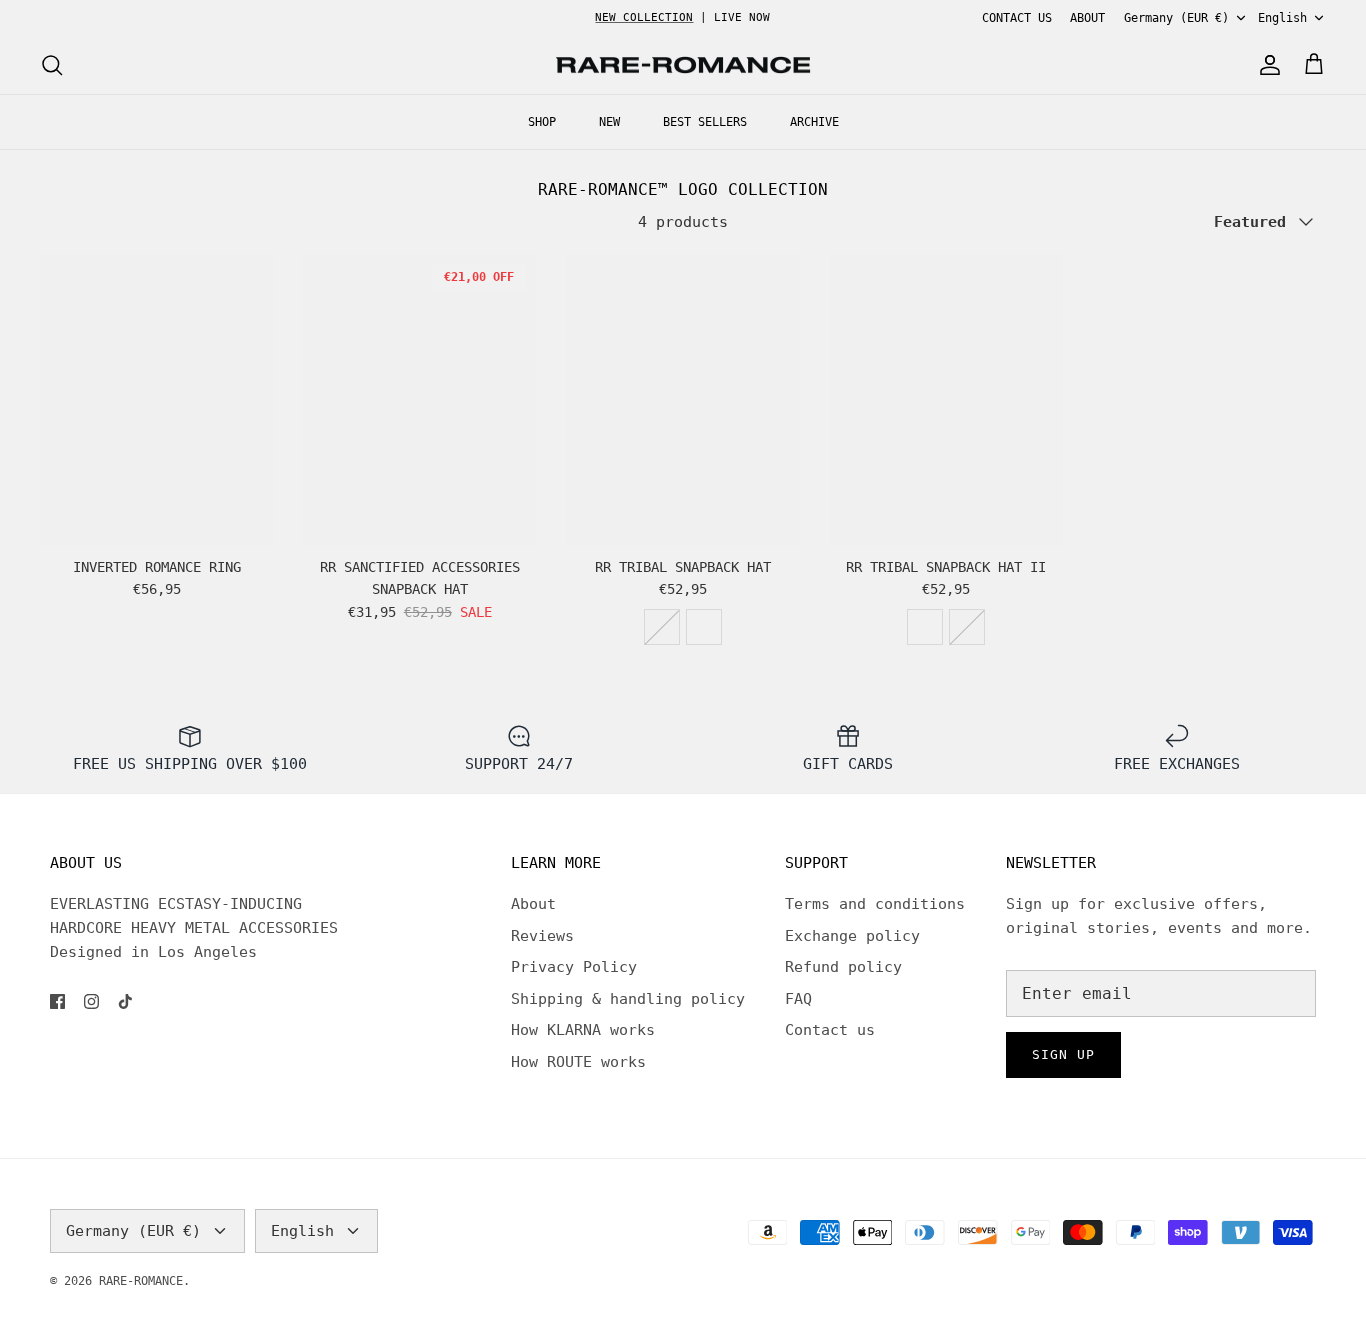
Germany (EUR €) (1176, 18)
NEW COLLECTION (644, 17)
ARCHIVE (814, 122)
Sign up (1063, 1054)
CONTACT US (1017, 18)
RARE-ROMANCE (141, 1281)
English (1282, 18)
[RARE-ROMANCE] (683, 65)
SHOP (542, 122)
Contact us (830, 1030)
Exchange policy (852, 936)
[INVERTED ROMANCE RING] (156, 399)
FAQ (798, 999)
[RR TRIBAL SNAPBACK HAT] (682, 399)
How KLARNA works (583, 1030)
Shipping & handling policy (628, 999)
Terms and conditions (875, 904)
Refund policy (843, 967)
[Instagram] (91, 1001)
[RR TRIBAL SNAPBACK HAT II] (946, 399)
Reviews (542, 936)
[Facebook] (57, 1001)
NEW (609, 122)
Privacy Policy (574, 967)
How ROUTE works (578, 1062)
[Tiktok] (125, 1001)
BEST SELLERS (705, 122)
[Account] (1266, 65)
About (533, 904)
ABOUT (1087, 18)
